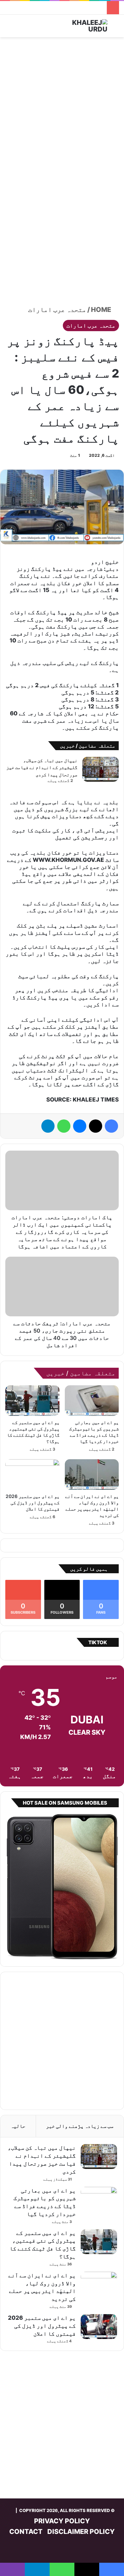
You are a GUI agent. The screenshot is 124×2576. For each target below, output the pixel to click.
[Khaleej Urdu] (81, 26)
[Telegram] (48, 1126)
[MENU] (8, 28)
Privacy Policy (62, 2521)
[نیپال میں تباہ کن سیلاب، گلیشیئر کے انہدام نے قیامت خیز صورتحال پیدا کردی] (101, 769)
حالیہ (18, 2126)
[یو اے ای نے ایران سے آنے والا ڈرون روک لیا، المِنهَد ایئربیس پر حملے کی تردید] (92, 1474)
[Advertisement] (62, 106)
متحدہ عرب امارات (57, 310)
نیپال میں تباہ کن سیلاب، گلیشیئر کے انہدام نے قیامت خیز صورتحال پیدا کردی (42, 767)
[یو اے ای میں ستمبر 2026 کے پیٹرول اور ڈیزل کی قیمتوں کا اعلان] (32, 1474)
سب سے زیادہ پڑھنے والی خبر (80, 2126)
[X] (96, 1126)
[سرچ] (116, 28)
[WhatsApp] (64, 1126)
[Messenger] (80, 1126)
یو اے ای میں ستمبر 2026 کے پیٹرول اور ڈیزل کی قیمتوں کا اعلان (33, 1502)
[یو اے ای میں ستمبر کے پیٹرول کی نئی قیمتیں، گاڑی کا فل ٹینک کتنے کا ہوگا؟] (32, 1401)
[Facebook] (111, 1126)
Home (102, 310)
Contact (26, 2532)
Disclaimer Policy (81, 2532)
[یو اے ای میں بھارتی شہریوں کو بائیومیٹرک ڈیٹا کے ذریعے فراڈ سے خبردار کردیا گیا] (92, 1401)
